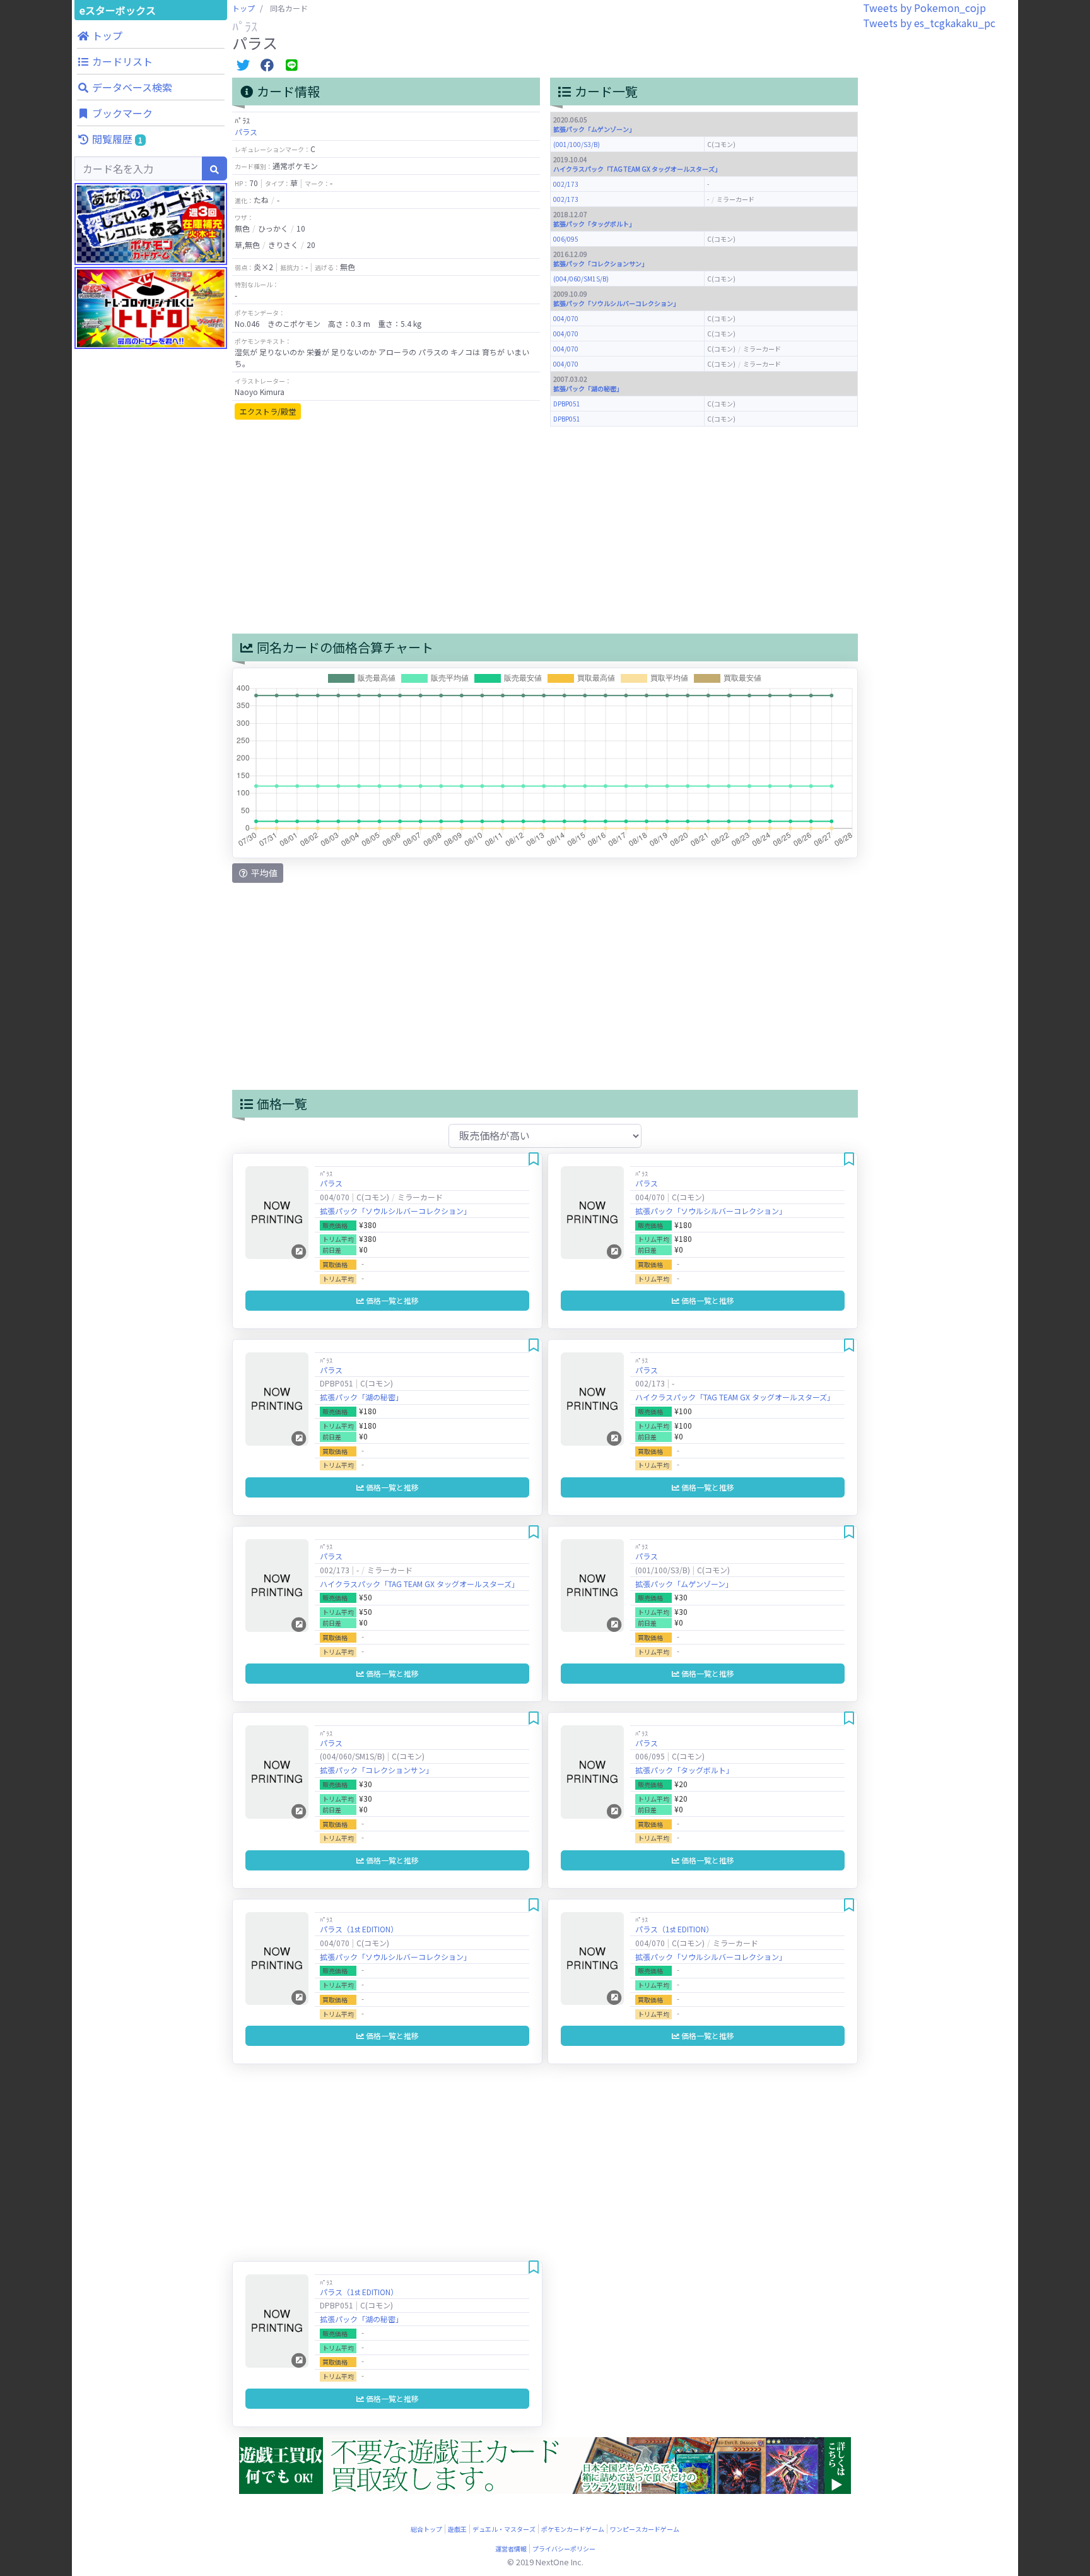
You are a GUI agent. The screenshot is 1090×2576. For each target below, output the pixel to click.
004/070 (566, 318)
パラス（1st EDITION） (359, 1929)
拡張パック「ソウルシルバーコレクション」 (616, 303)
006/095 (566, 239)
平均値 (263, 873)
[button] (151, 35)
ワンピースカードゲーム (645, 2529)
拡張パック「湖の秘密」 (588, 388)
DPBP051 (567, 404)
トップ (243, 8)
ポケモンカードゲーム (573, 2529)
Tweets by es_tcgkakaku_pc (929, 23)
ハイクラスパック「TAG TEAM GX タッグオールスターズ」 (637, 169)
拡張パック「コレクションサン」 (601, 263)
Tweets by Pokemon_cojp (924, 8)
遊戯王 (457, 2529)
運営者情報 (511, 2549)
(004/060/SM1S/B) (581, 279)
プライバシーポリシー (564, 2549)
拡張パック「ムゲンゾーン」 (594, 129)
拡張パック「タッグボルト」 (594, 224)
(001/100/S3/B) (577, 144)
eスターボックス (118, 10)
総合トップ (426, 2529)
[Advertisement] (151, 600)
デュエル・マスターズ (504, 2529)
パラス (246, 132)
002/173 (566, 184)
